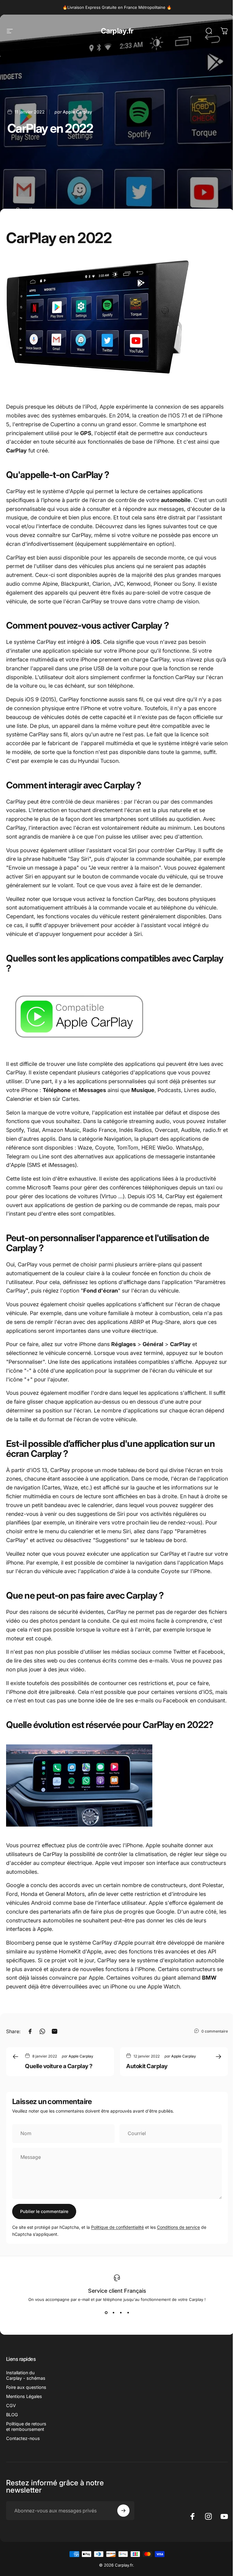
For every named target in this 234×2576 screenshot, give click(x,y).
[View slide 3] (121, 2313)
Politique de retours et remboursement (26, 2426)
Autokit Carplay (147, 2066)
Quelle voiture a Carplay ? (59, 2066)
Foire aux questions (26, 2387)
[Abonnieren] (123, 2511)
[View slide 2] (113, 2313)
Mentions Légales (24, 2396)
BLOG (12, 2415)
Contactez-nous (23, 2438)
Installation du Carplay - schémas (26, 2375)
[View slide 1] (106, 2313)
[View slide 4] (128, 2313)
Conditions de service (178, 2227)
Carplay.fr (117, 31)
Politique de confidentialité (117, 2227)
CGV (11, 2405)
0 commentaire (215, 2031)
